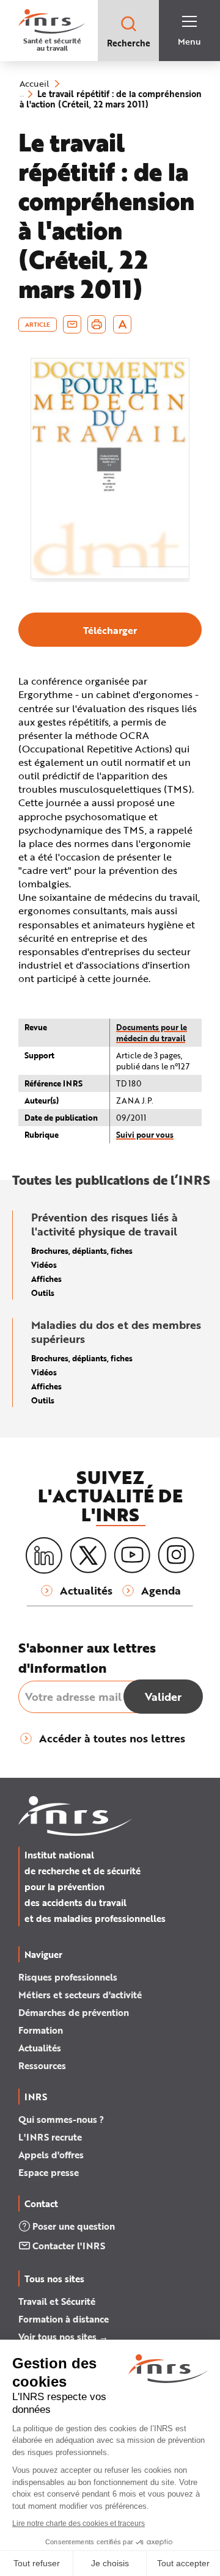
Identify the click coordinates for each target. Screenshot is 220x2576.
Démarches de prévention (74, 2012)
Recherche (129, 43)
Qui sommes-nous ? (61, 2119)
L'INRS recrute (50, 2137)
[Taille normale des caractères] (123, 324)
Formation (41, 2030)
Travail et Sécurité (57, 2301)
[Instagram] (176, 1555)
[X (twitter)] (88, 1555)
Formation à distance (64, 2319)
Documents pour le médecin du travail (152, 1032)
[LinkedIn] (44, 1556)
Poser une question (74, 2226)
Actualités (40, 2048)
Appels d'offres (51, 2155)
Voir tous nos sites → (63, 2337)
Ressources (42, 2065)
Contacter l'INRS (69, 2246)
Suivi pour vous (145, 1134)
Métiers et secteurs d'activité (80, 1995)
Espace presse (49, 2172)
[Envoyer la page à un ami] (72, 324)
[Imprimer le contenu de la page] (97, 324)
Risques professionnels (68, 1977)
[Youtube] (132, 1555)
